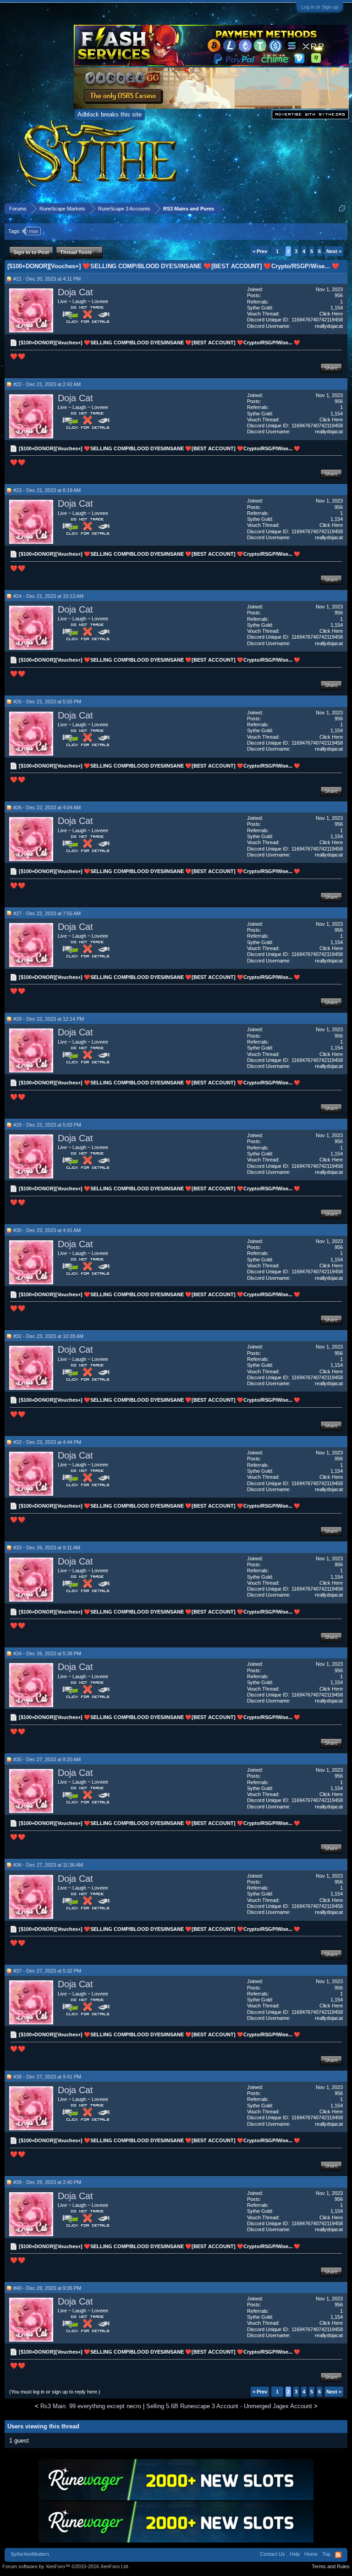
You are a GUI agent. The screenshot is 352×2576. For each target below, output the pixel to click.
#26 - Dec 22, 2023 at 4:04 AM (47, 807)
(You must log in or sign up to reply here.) (55, 2392)
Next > (334, 251)
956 (339, 295)
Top (326, 2554)
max (34, 231)
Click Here (331, 314)
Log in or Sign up (320, 7)
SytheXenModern (30, 2554)
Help (295, 2554)
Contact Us (272, 2554)
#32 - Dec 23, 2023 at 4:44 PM (47, 1442)
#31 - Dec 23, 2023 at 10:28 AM (48, 1336)
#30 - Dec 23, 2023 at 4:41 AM (47, 1230)
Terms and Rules (331, 2566)
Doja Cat (75, 292)
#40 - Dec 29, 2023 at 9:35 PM (47, 2288)
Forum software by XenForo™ (66, 2566)
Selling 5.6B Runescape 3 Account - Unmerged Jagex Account (229, 2406)
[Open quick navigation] (342, 208)
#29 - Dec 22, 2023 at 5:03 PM (47, 1125)
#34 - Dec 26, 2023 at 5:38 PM (47, 1653)
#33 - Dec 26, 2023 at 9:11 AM (47, 1548)
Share (331, 368)
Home (311, 2554)
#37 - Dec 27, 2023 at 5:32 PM (47, 1971)
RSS (338, 2555)
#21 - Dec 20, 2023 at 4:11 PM (47, 279)
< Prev (260, 251)
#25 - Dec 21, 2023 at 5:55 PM (47, 702)
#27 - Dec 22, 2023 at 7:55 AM (47, 913)
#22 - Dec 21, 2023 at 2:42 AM (47, 384)
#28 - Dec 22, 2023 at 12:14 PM (49, 1019)
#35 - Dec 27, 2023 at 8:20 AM (47, 1759)
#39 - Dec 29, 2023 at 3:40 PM (47, 2182)
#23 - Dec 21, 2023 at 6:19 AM (47, 490)
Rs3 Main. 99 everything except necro (91, 2406)
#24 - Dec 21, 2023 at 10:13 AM (48, 596)
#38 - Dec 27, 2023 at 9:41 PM (47, 2077)
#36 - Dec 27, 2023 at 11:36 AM (48, 1865)
